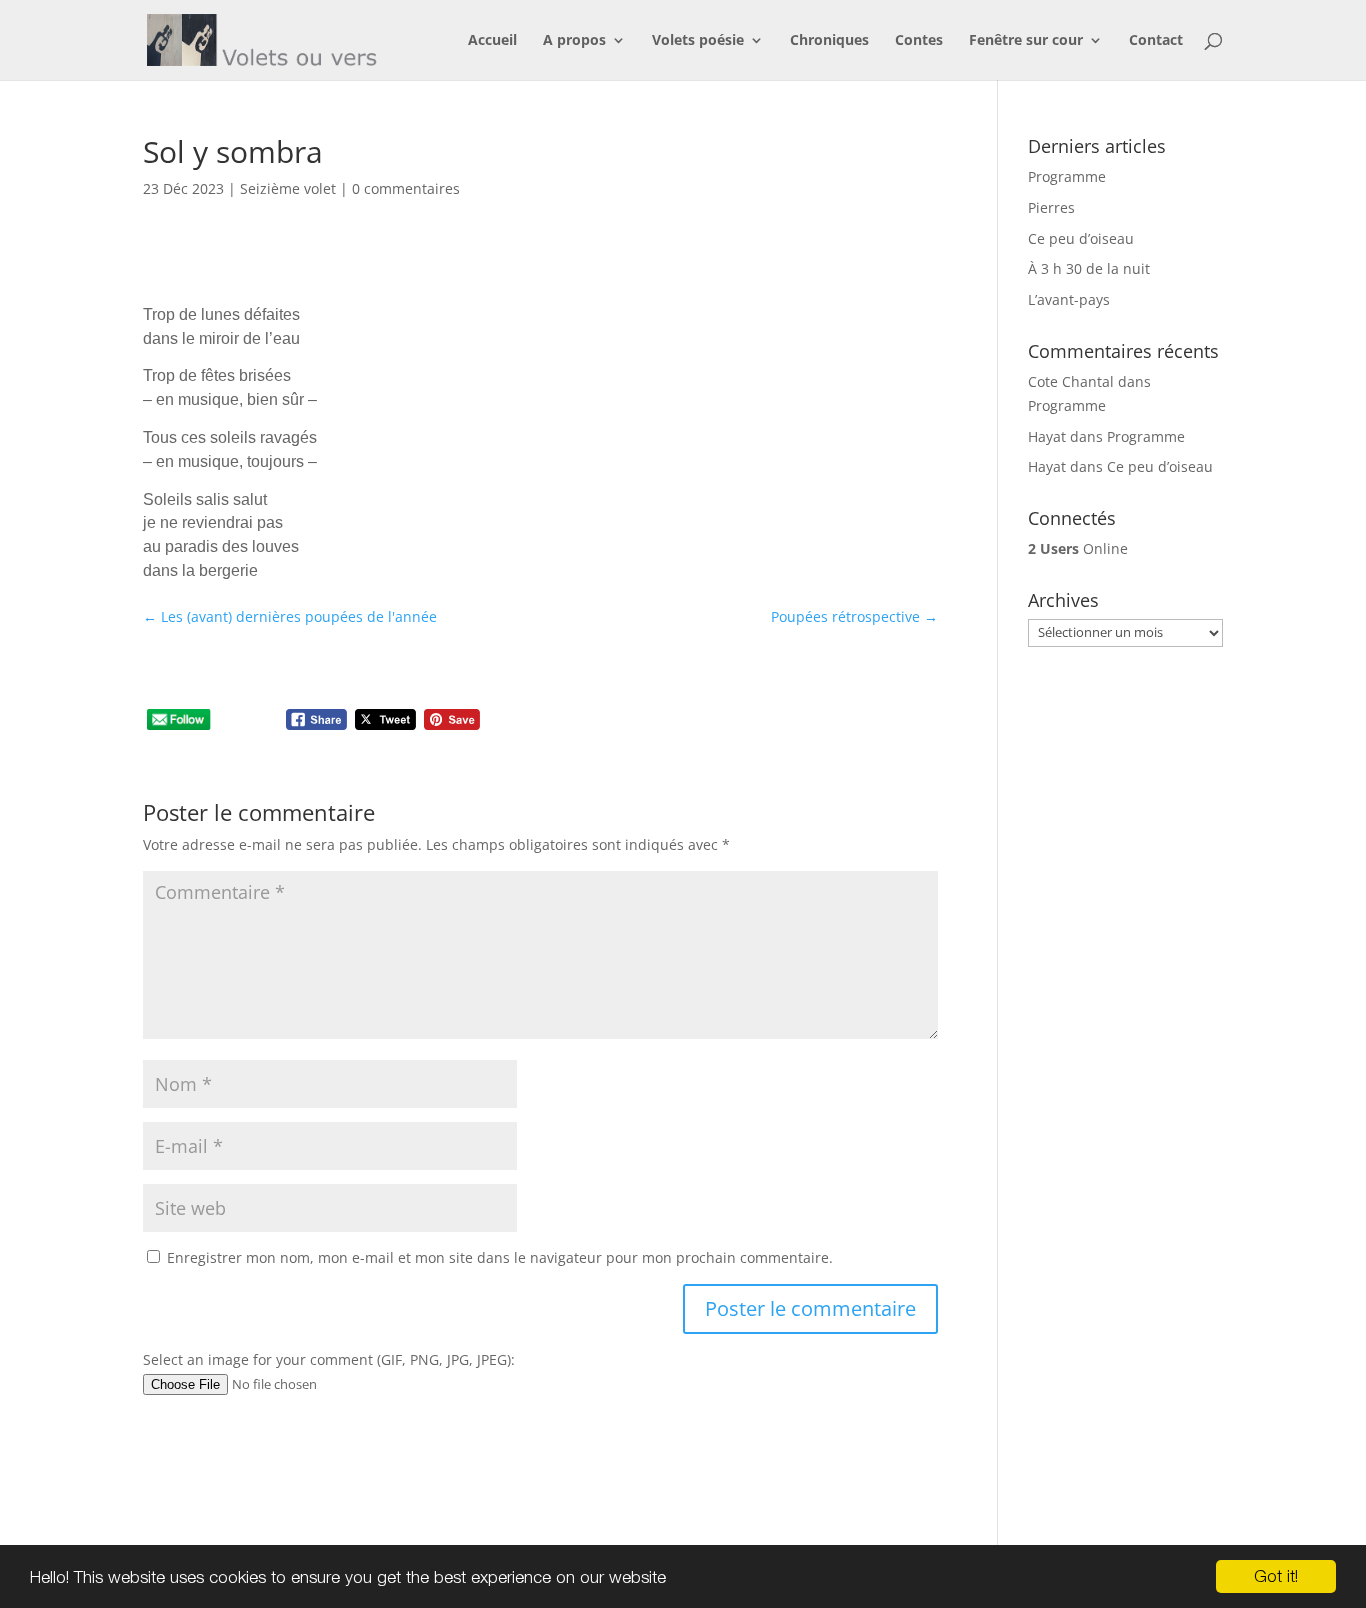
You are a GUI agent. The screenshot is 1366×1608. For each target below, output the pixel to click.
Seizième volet (288, 188)
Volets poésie (698, 41)
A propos (574, 41)
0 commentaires (406, 188)
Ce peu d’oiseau (1081, 238)
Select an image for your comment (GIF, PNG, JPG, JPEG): (329, 1359)
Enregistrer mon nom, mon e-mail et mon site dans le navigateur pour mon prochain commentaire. (500, 1257)
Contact (1156, 41)
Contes (919, 41)
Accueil (492, 41)
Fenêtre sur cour (1026, 41)
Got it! (1276, 1576)
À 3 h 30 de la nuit (1089, 268)
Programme (1067, 176)
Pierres (1051, 207)
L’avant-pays (1069, 299)
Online (1078, 548)
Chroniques (829, 41)
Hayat (1047, 436)
